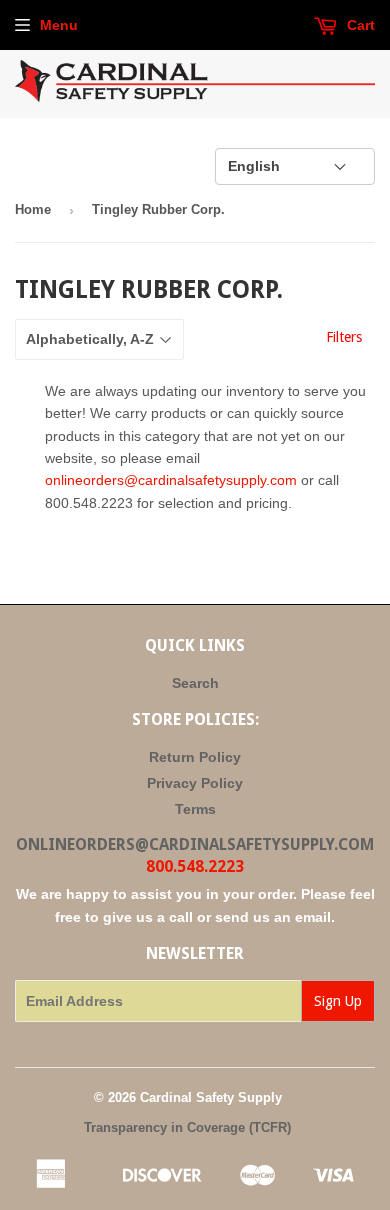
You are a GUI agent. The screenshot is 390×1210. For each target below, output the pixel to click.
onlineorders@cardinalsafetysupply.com (171, 480)
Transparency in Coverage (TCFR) (187, 1127)
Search (195, 683)
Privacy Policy (195, 783)
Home (33, 209)
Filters (344, 337)
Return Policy (195, 757)
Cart (359, 25)
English (254, 166)
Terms (195, 809)
